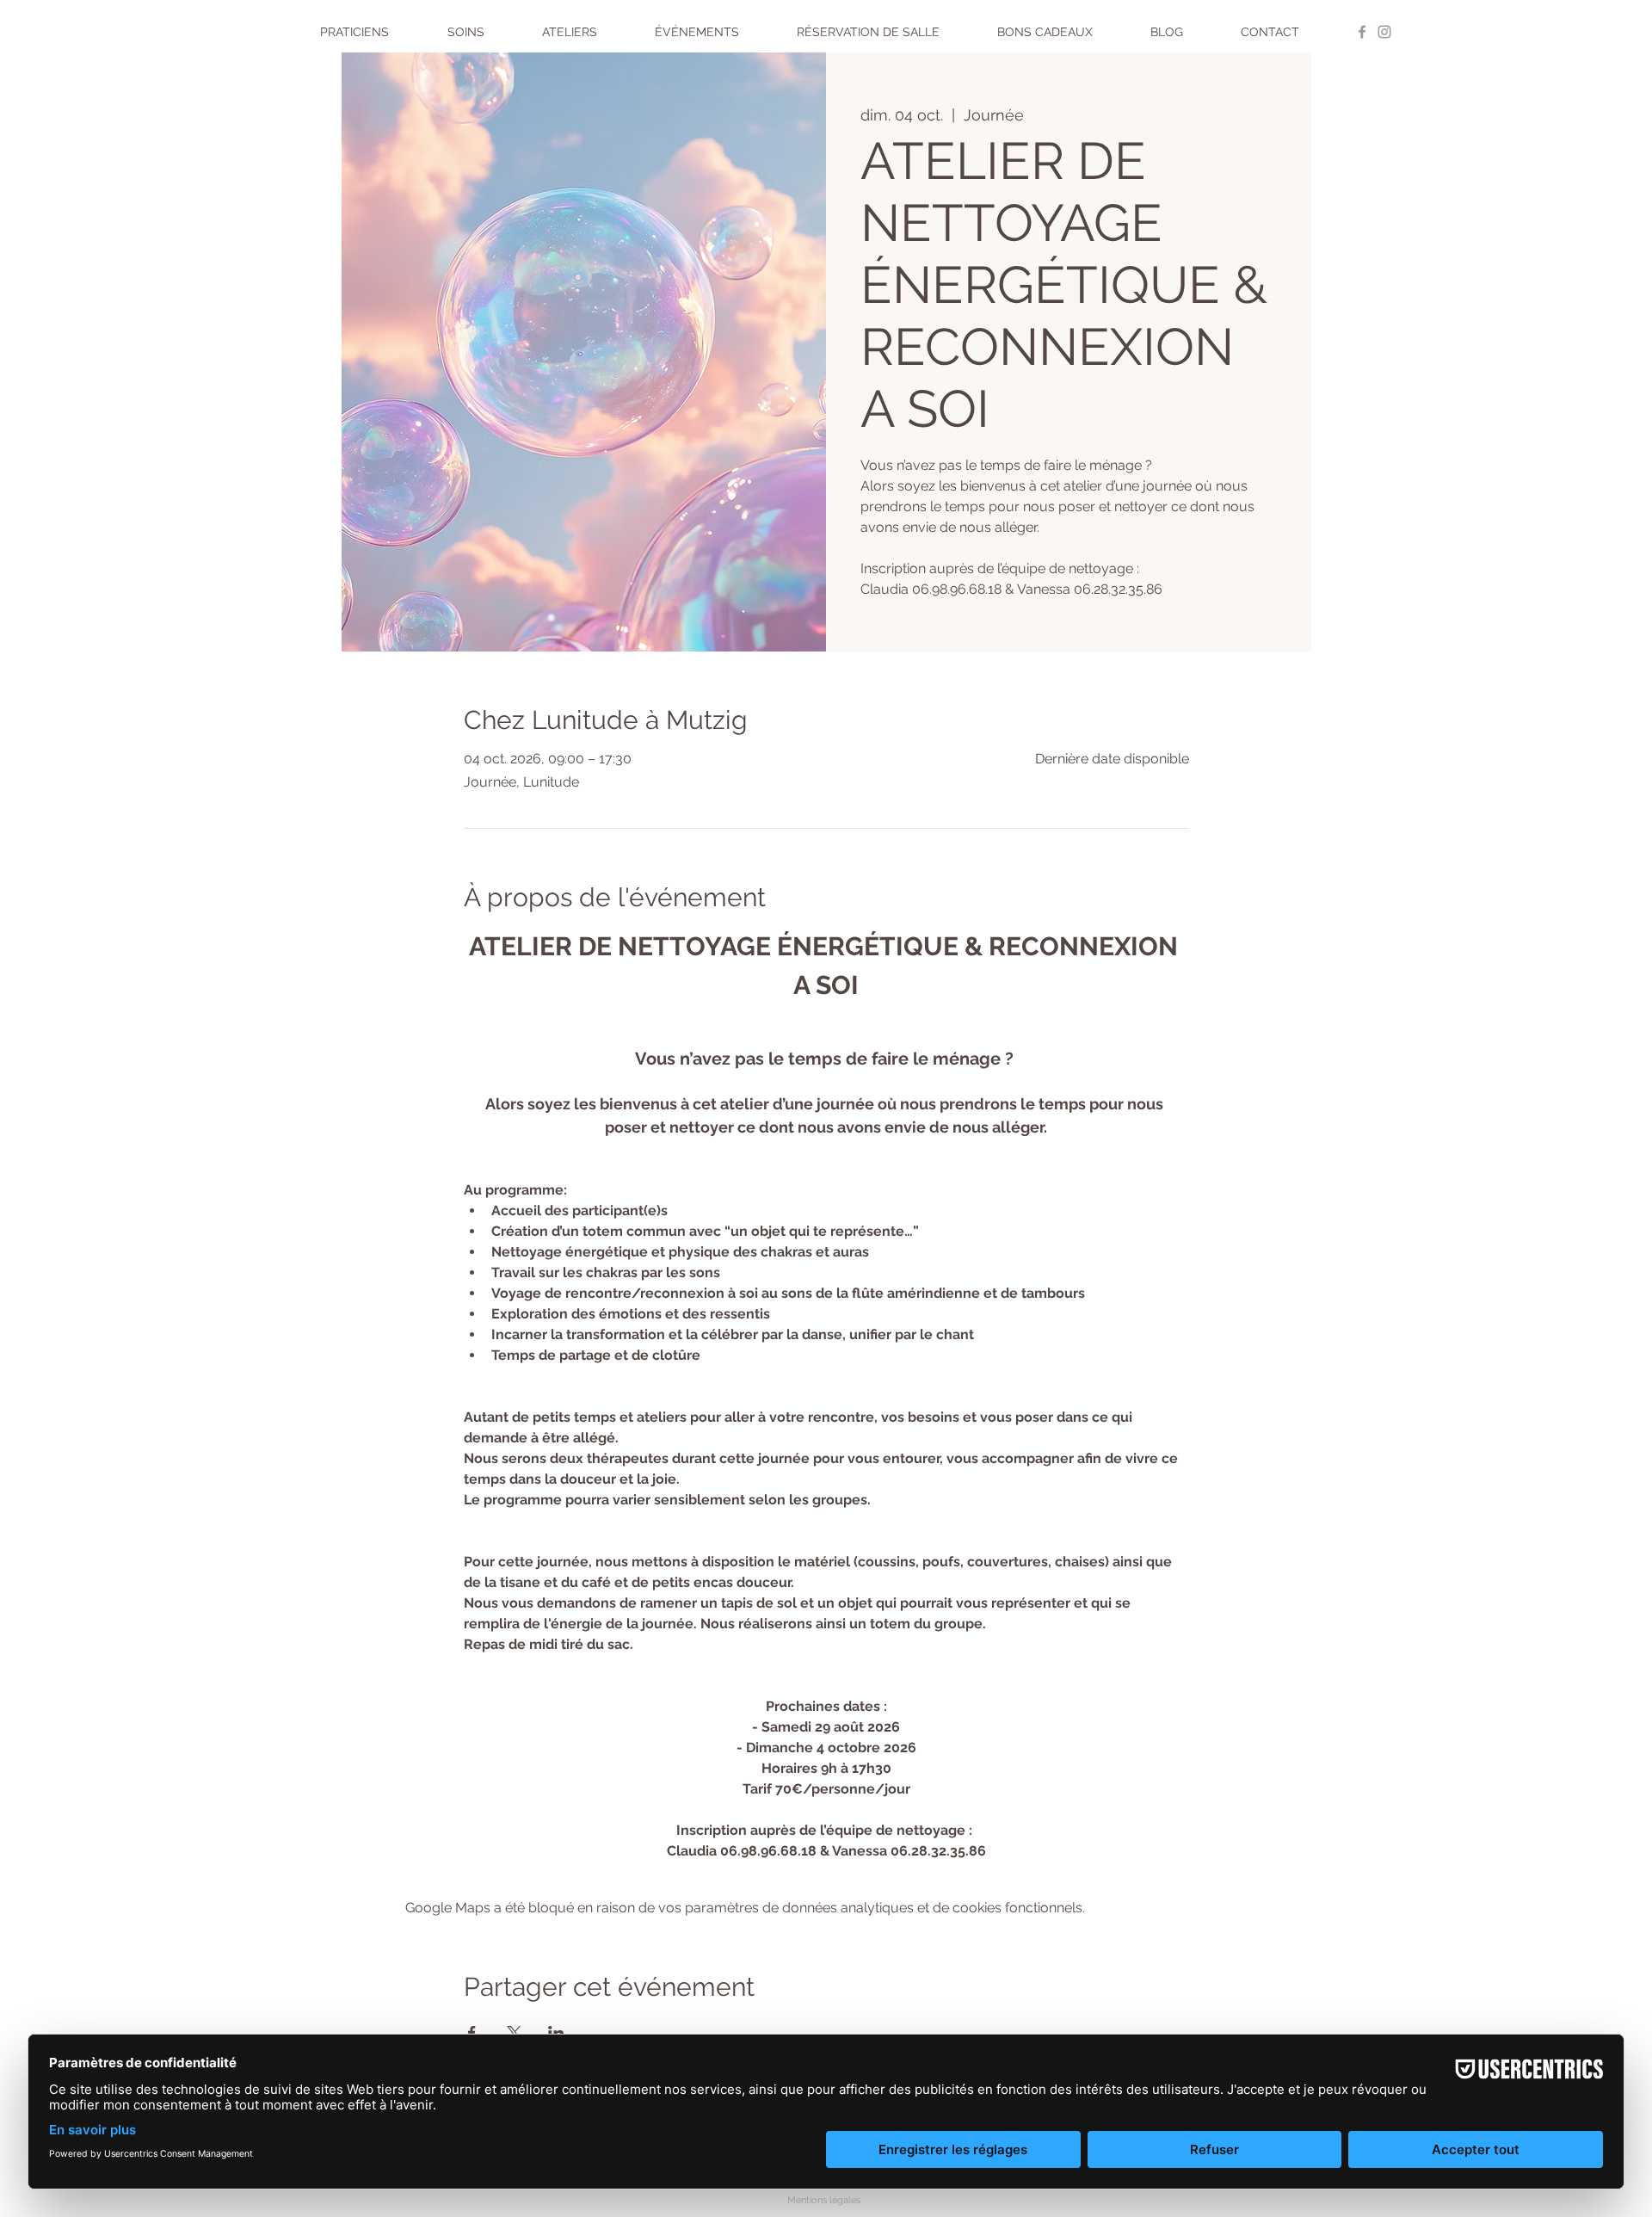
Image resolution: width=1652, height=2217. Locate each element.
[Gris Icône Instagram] (1384, 32)
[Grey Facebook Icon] (1362, 32)
